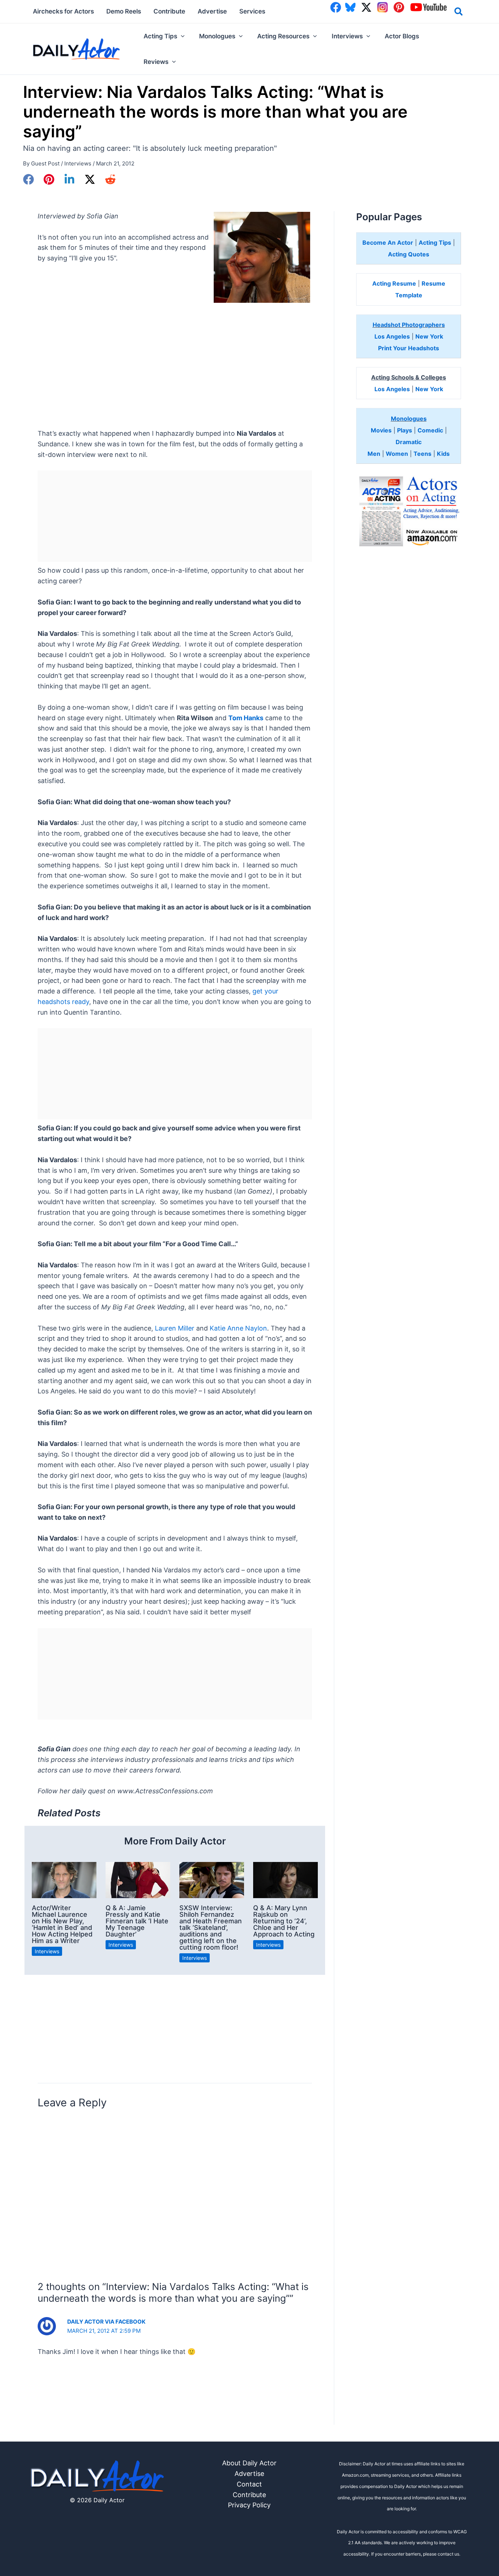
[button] (459, 13)
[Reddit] (110, 179)
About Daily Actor (249, 2463)
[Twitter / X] (90, 179)
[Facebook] (28, 179)
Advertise (249, 2474)
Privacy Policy (249, 2505)
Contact (249, 2484)
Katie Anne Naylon (238, 1328)
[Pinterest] (49, 179)
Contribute (249, 2495)
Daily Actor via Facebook (106, 2322)
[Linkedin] (69, 179)
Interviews (78, 163)
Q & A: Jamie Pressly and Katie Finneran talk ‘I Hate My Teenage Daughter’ (137, 1921)
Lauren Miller (175, 1328)
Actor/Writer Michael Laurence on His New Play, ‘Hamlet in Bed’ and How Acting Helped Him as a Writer (62, 1924)
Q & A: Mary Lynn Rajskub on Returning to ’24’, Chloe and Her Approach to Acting (284, 1921)
